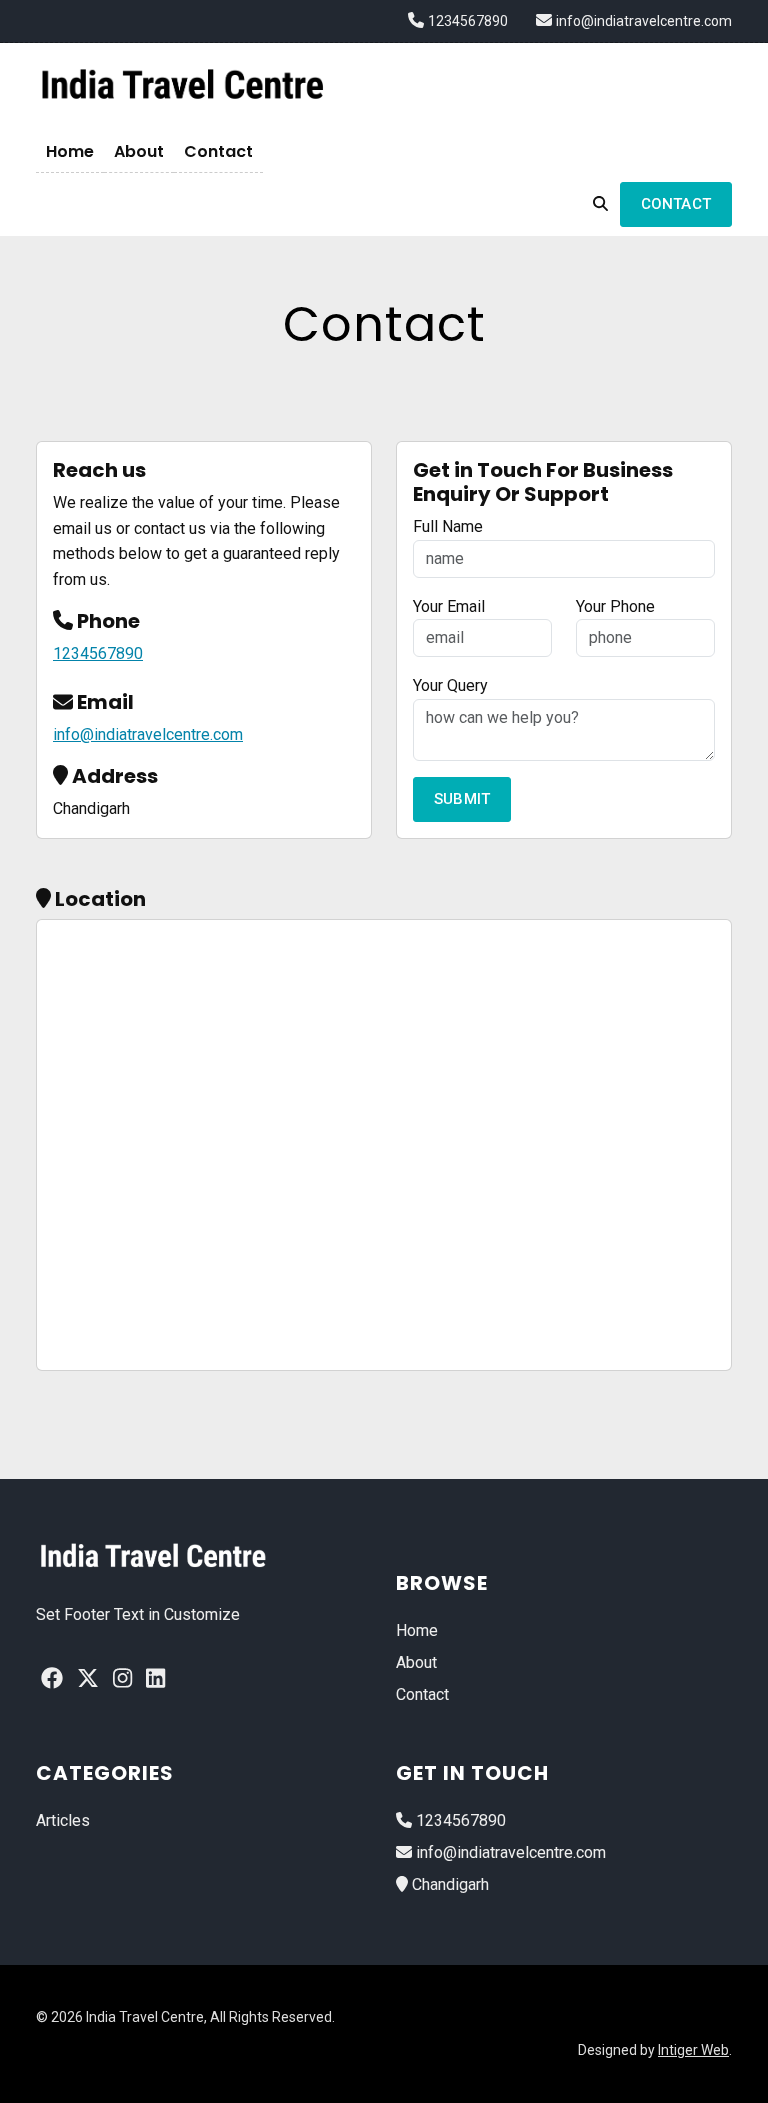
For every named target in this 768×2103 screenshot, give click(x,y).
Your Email (449, 606)
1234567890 (468, 21)
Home (70, 151)
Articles (63, 1820)
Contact (218, 151)
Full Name (448, 526)
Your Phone (615, 606)
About (139, 151)
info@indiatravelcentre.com (644, 21)
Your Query (450, 685)
